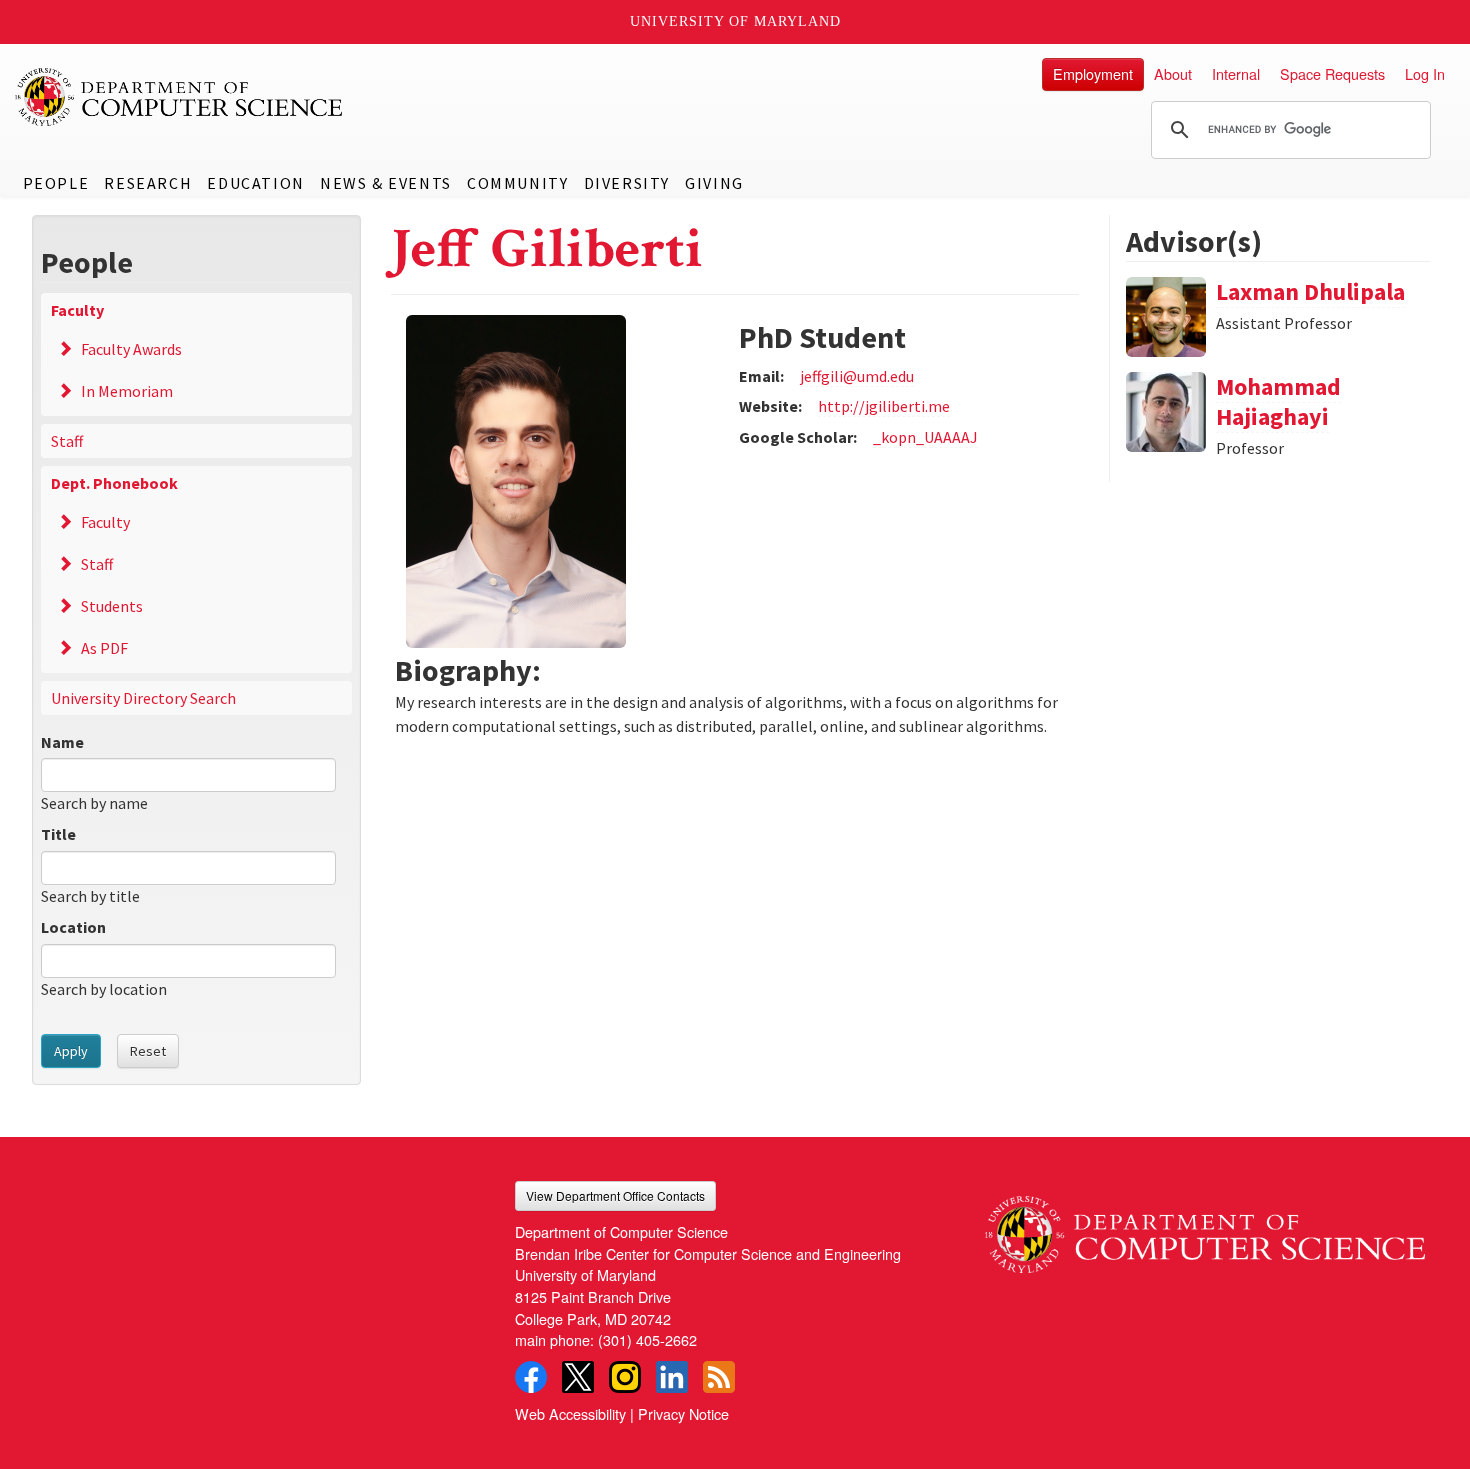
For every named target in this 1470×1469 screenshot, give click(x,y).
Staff (67, 441)
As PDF (104, 648)
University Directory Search (143, 698)
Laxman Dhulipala (1310, 291)
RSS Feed (719, 1377)
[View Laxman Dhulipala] (1166, 314)
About (1173, 73)
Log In (1425, 73)
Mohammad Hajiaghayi (1278, 401)
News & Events (386, 183)
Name (62, 742)
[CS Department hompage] (1205, 1227)
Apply (71, 1051)
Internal (1236, 73)
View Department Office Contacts (615, 1195)
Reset (148, 1051)
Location (73, 927)
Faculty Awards (131, 349)
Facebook (531, 1377)
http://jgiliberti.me (884, 406)
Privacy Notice (683, 1413)
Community (517, 183)
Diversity (627, 183)
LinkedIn (672, 1377)
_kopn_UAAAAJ (925, 437)
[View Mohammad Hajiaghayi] (1166, 409)
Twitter (578, 1377)
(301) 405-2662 (647, 1339)
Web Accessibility (570, 1413)
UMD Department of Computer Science (180, 97)
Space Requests (1332, 73)
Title (58, 834)
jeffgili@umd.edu (857, 376)
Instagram (625, 1377)
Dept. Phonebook (114, 483)
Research (148, 183)
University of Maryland (735, 21)
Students (112, 606)
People (56, 183)
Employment (1093, 73)
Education (255, 183)
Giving (714, 183)
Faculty (77, 310)
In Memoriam (127, 391)
